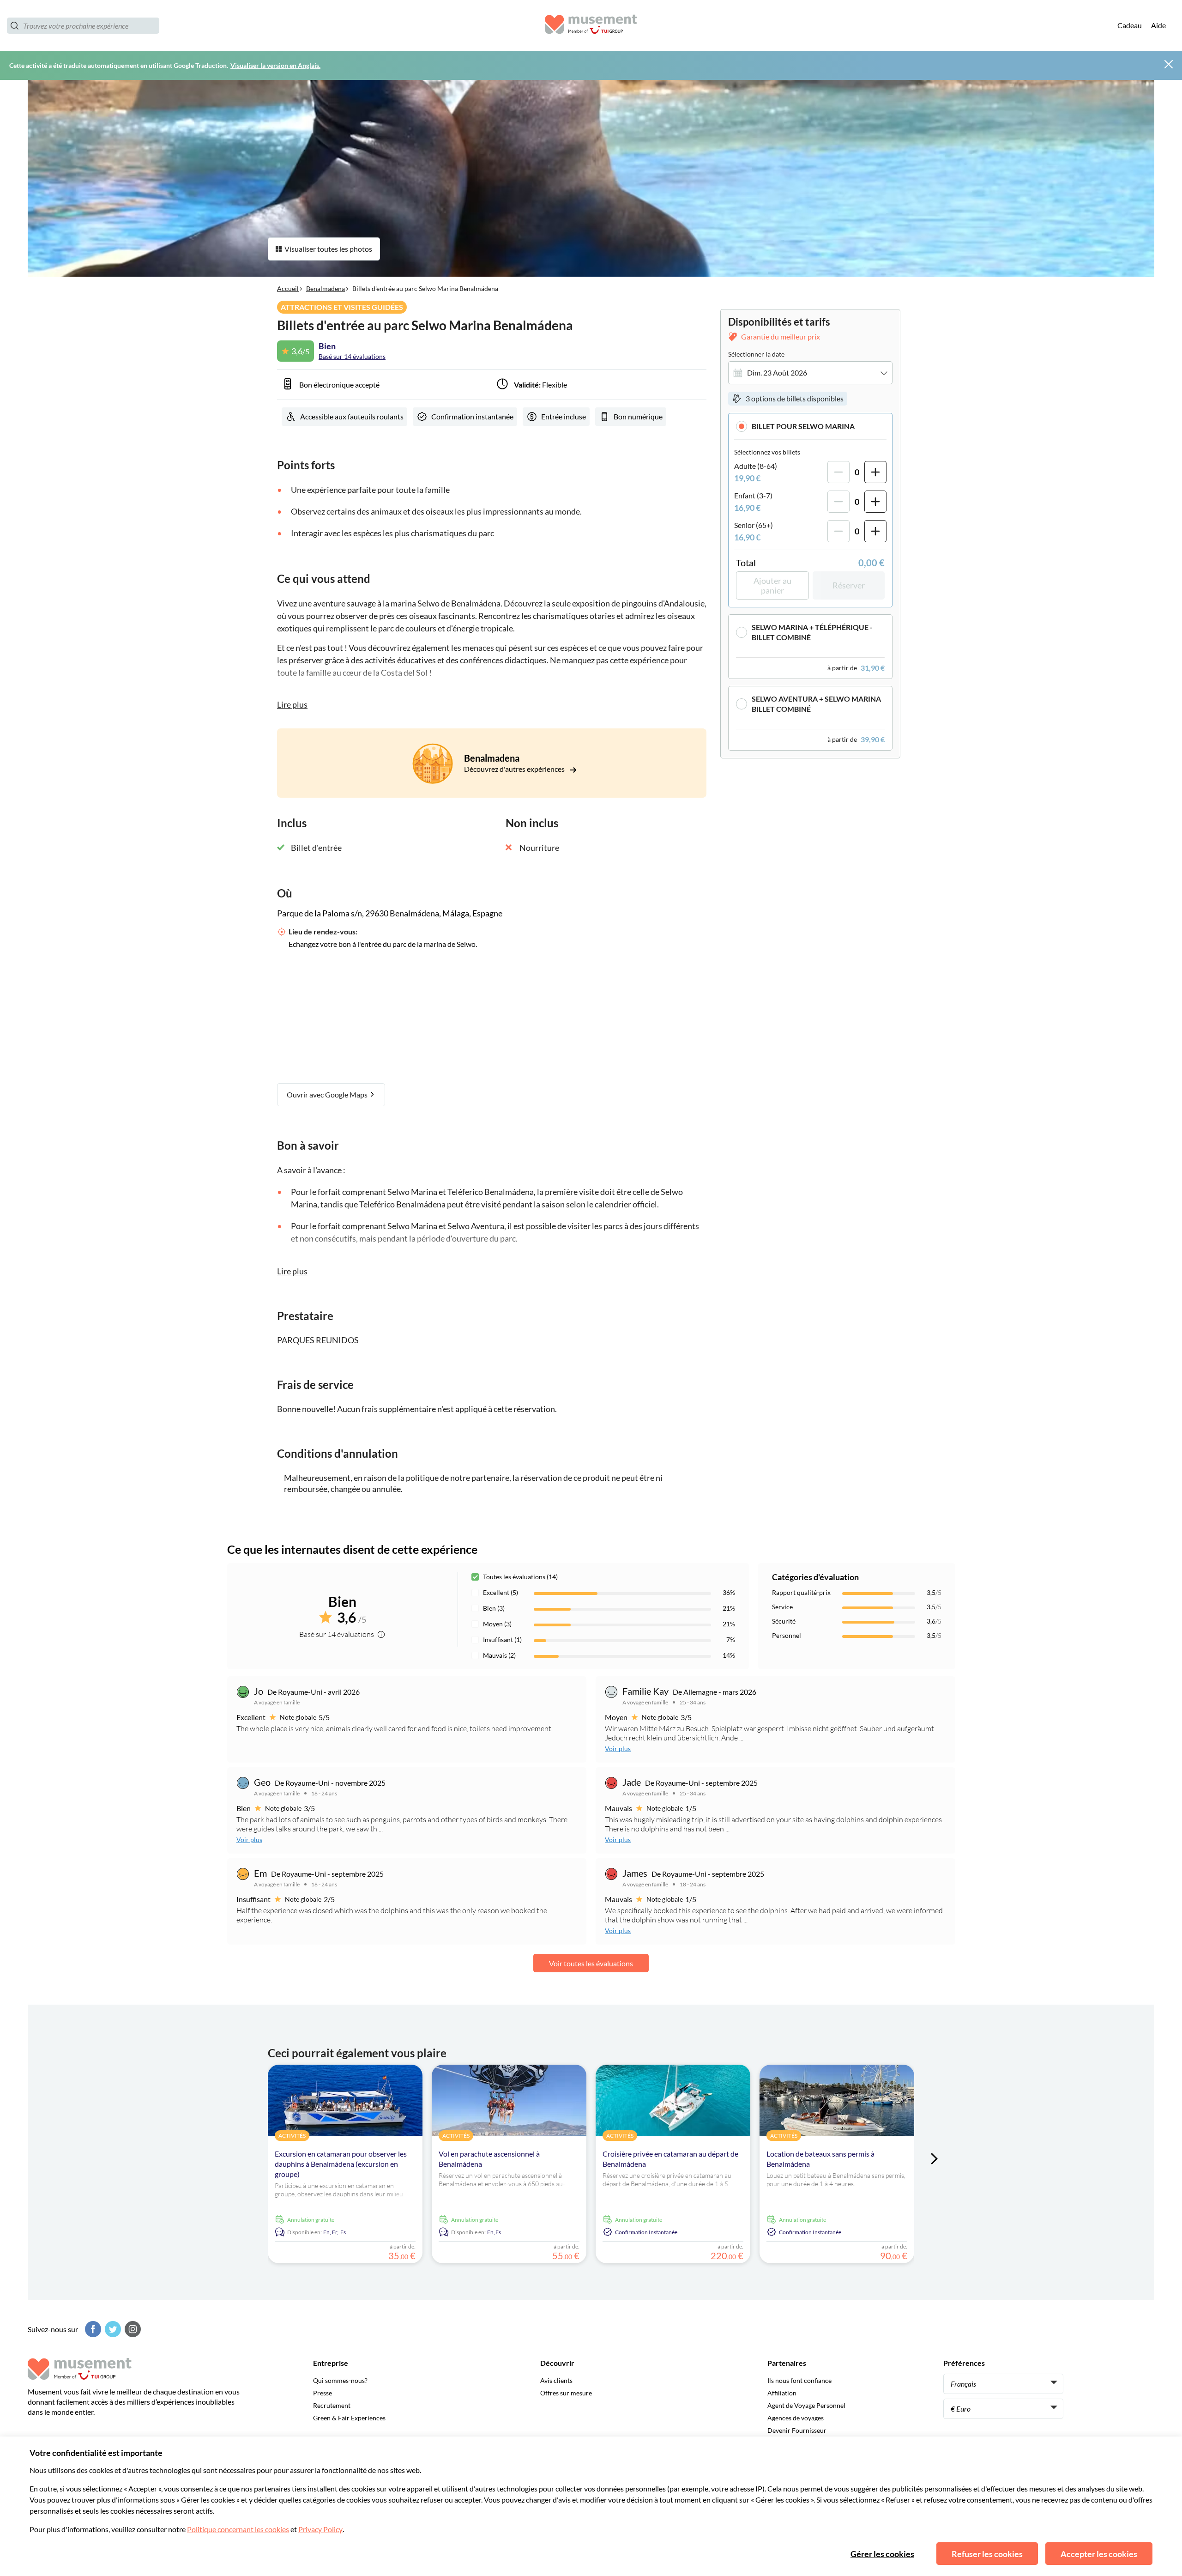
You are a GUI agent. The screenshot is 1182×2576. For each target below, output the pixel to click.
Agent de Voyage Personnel (806, 2405)
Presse (323, 2393)
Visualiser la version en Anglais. (275, 65)
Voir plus (618, 1749)
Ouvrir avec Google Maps (328, 1094)
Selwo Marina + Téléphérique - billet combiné (812, 632)
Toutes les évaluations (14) (520, 1577)
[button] (810, 426)
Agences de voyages (796, 2418)
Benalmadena (326, 288)
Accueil (288, 288)
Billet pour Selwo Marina (803, 426)
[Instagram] (132, 2329)
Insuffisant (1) (502, 1640)
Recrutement (332, 2405)
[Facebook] (92, 2329)
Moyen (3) (497, 1624)
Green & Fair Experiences (349, 2418)
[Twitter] (112, 2329)
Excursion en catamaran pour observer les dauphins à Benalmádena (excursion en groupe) (341, 2164)
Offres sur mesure (566, 2393)
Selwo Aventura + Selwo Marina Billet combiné (816, 704)
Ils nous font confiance (799, 2380)
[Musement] (591, 26)
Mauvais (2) (499, 1655)
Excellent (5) (501, 1592)
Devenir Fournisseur (797, 2430)
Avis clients (556, 2380)
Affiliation (782, 2393)
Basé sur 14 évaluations (352, 356)
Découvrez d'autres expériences (515, 769)
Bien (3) (494, 1608)
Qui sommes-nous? (340, 2380)
